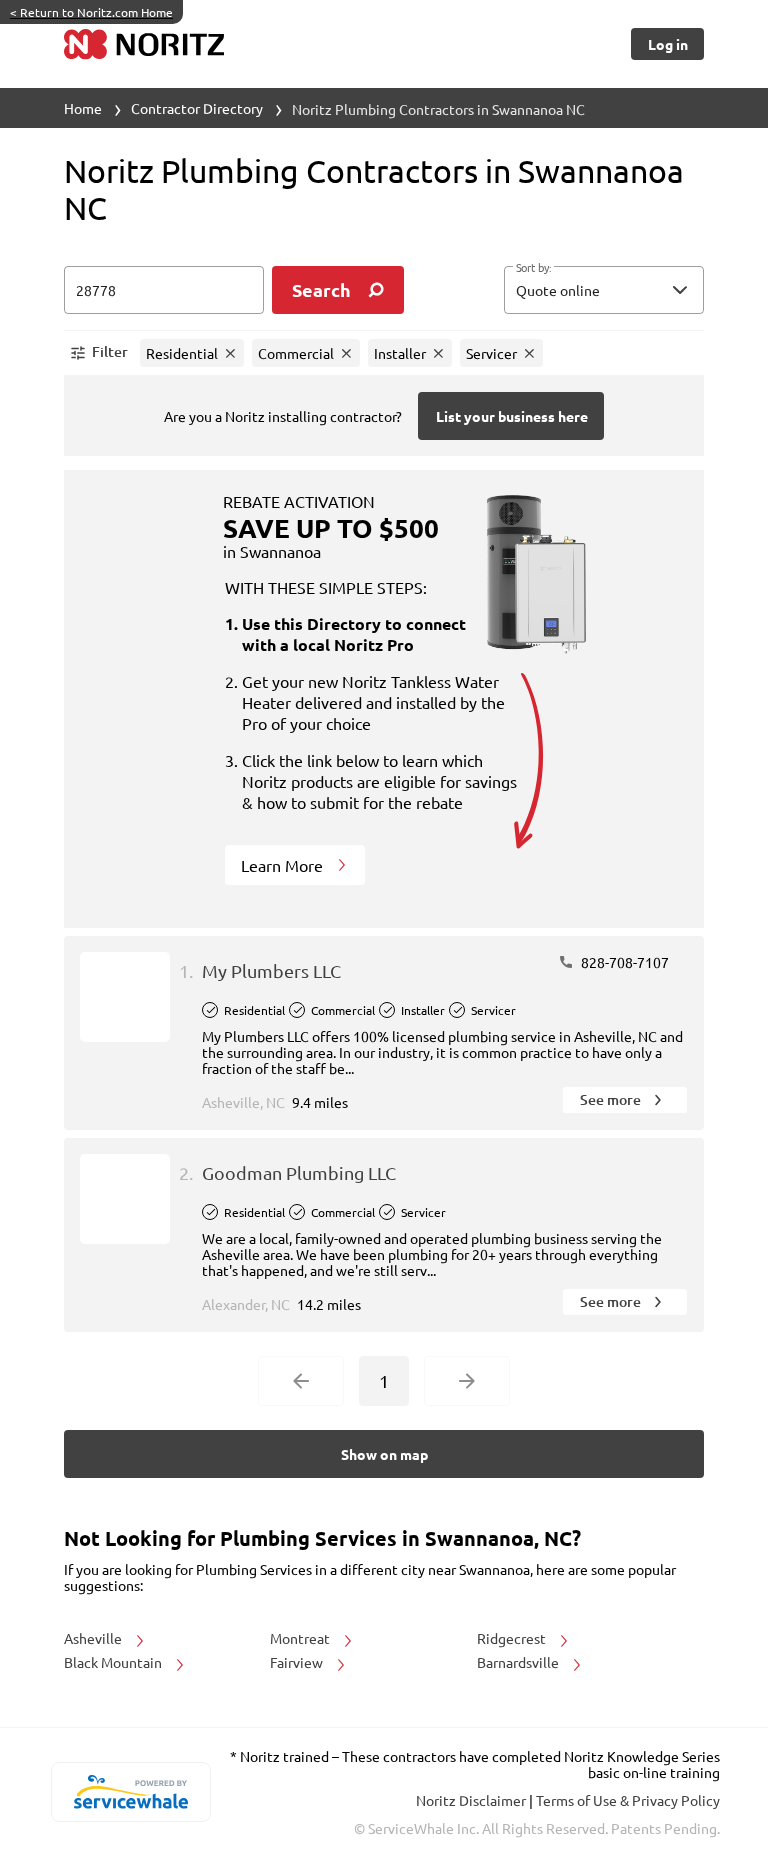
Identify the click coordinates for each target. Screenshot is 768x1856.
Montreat (301, 1638)
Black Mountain (114, 1662)
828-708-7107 (623, 962)
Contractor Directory (197, 108)
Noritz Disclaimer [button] (472, 1800)
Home (83, 108)
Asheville (94, 1638)
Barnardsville (519, 1662)
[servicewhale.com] (130, 1792)
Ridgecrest (513, 1638)
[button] (604, 290)
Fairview (298, 1662)
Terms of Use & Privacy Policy (628, 1800)
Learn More (284, 865)
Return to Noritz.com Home (91, 12)
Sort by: (533, 268)
